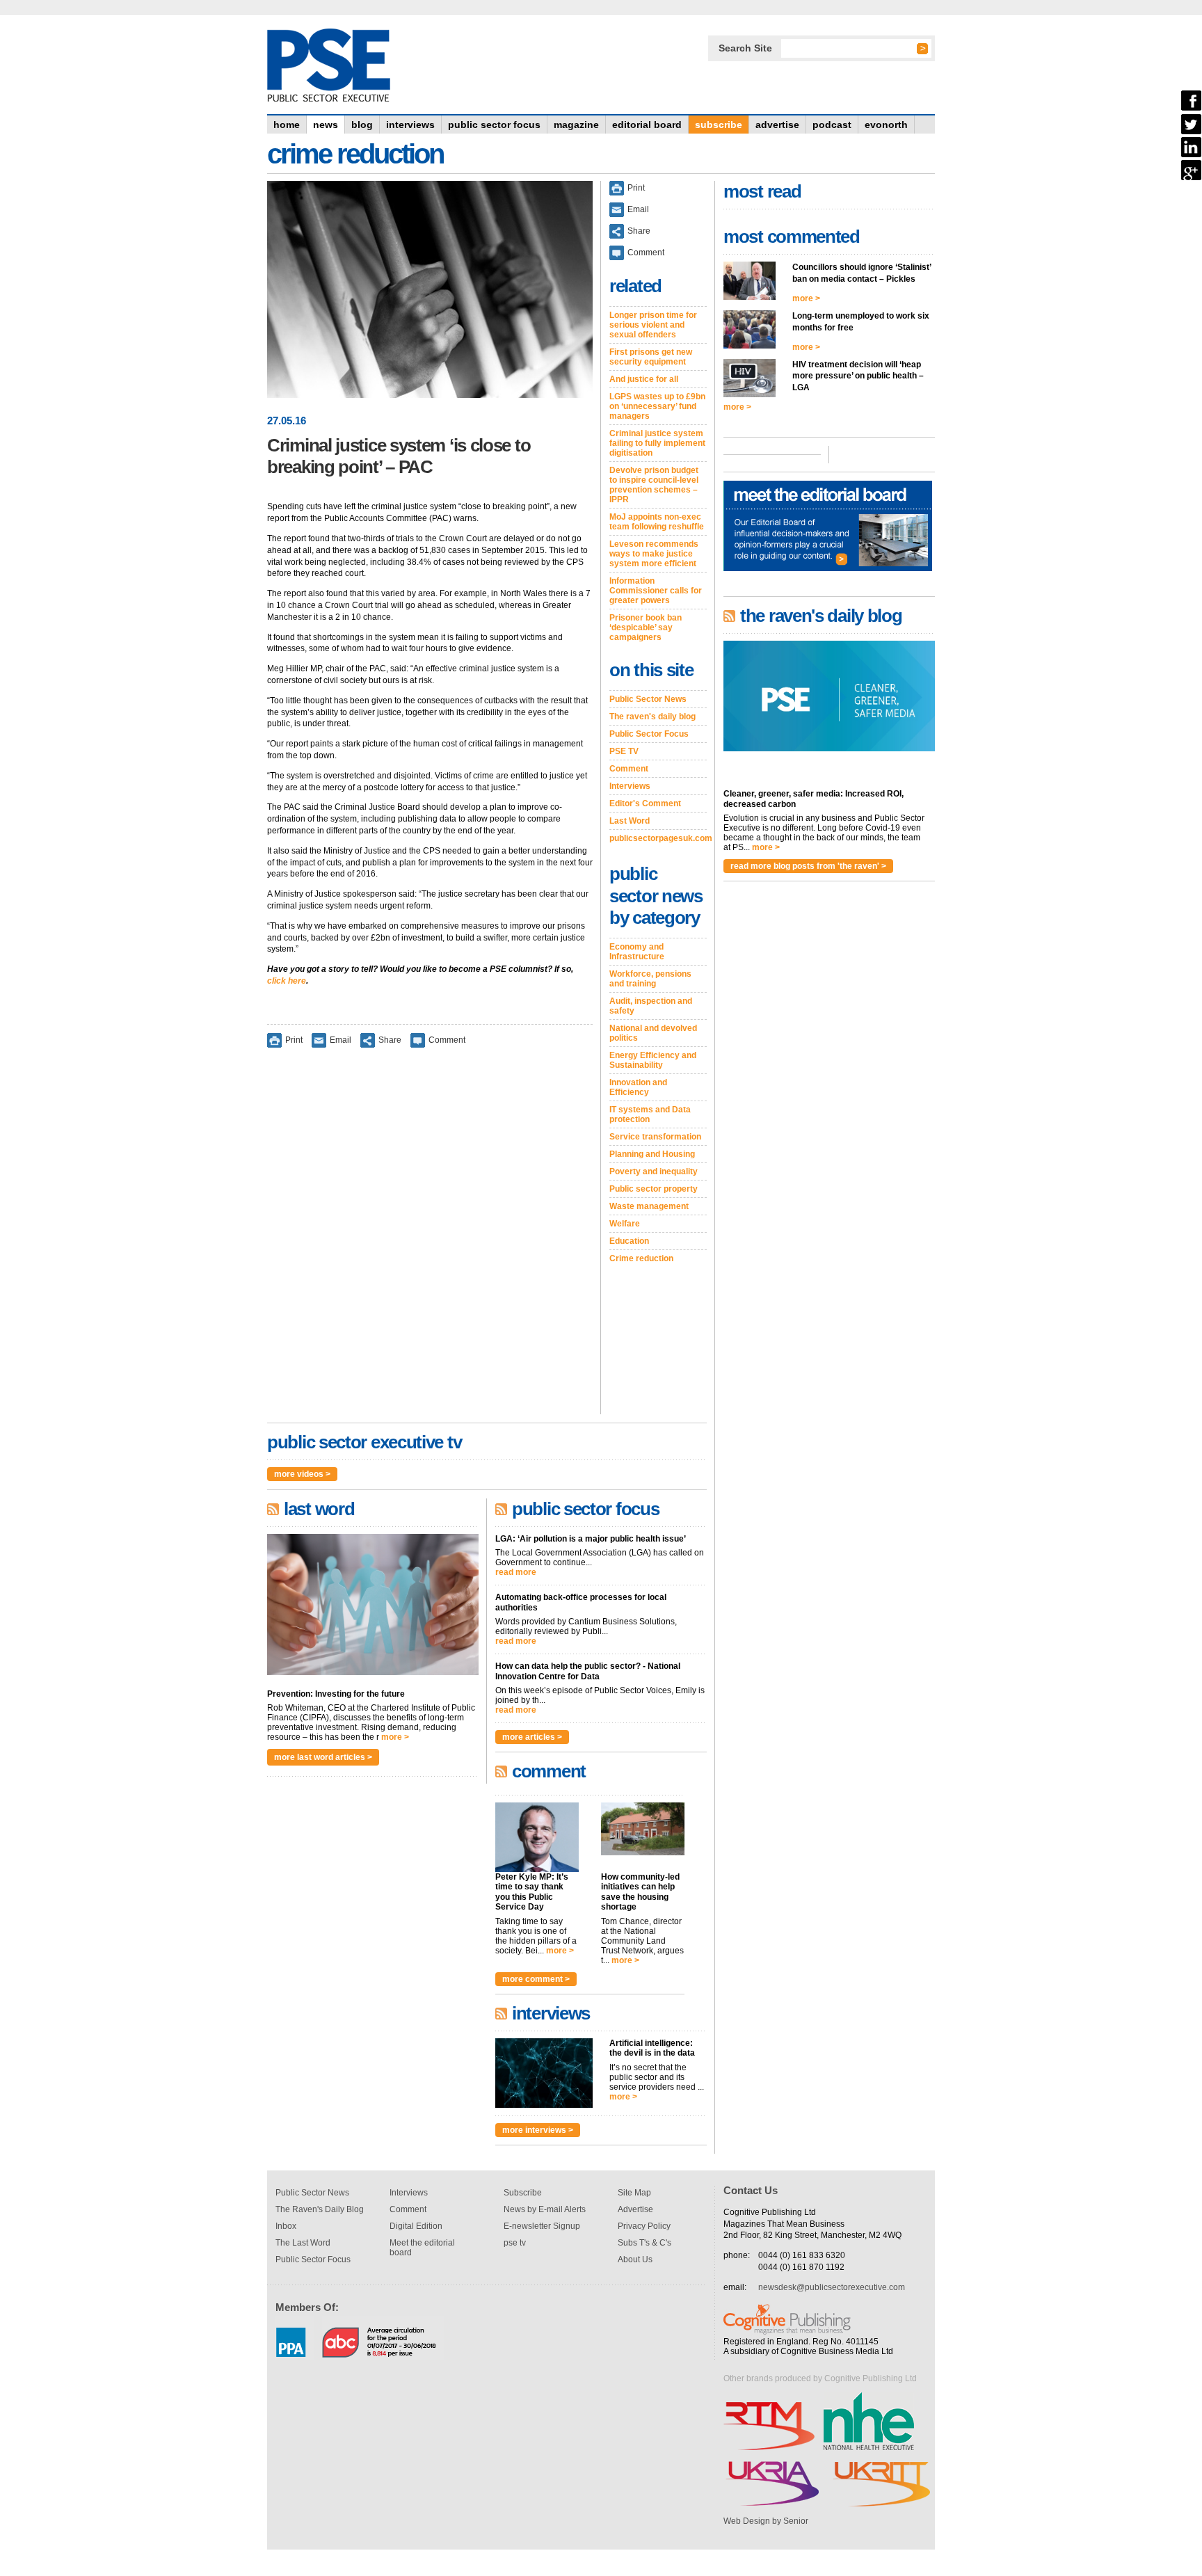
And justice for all (644, 379)
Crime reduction (641, 1258)
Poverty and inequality (654, 1171)
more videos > (302, 1474)
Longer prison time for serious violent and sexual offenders (653, 325)
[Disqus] (430, 1240)
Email (340, 1039)
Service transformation (655, 1137)
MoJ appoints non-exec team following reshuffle (657, 522)
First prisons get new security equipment (651, 357)
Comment (447, 1039)
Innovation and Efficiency (638, 1087)
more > (395, 1737)
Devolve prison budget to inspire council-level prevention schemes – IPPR (654, 485)
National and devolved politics (653, 1033)
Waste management (649, 1206)
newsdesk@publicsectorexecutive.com (832, 2287)
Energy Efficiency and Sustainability (653, 1060)
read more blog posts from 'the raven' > (808, 866)
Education (629, 1241)
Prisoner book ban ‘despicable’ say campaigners (646, 627)
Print (294, 1039)
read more (516, 1572)
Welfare (625, 1224)
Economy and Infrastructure (637, 952)
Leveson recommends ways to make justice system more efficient (654, 554)
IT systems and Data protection (650, 1114)
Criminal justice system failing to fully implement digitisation (657, 443)
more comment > (536, 1979)
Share (390, 1039)
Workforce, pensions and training (650, 979)
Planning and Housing (652, 1154)
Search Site (745, 48)
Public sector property (654, 1189)
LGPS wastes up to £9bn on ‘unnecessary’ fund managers (657, 406)
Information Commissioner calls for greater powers (656, 591)
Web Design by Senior (766, 2521)
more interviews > (538, 2130)
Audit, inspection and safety (651, 1006)
